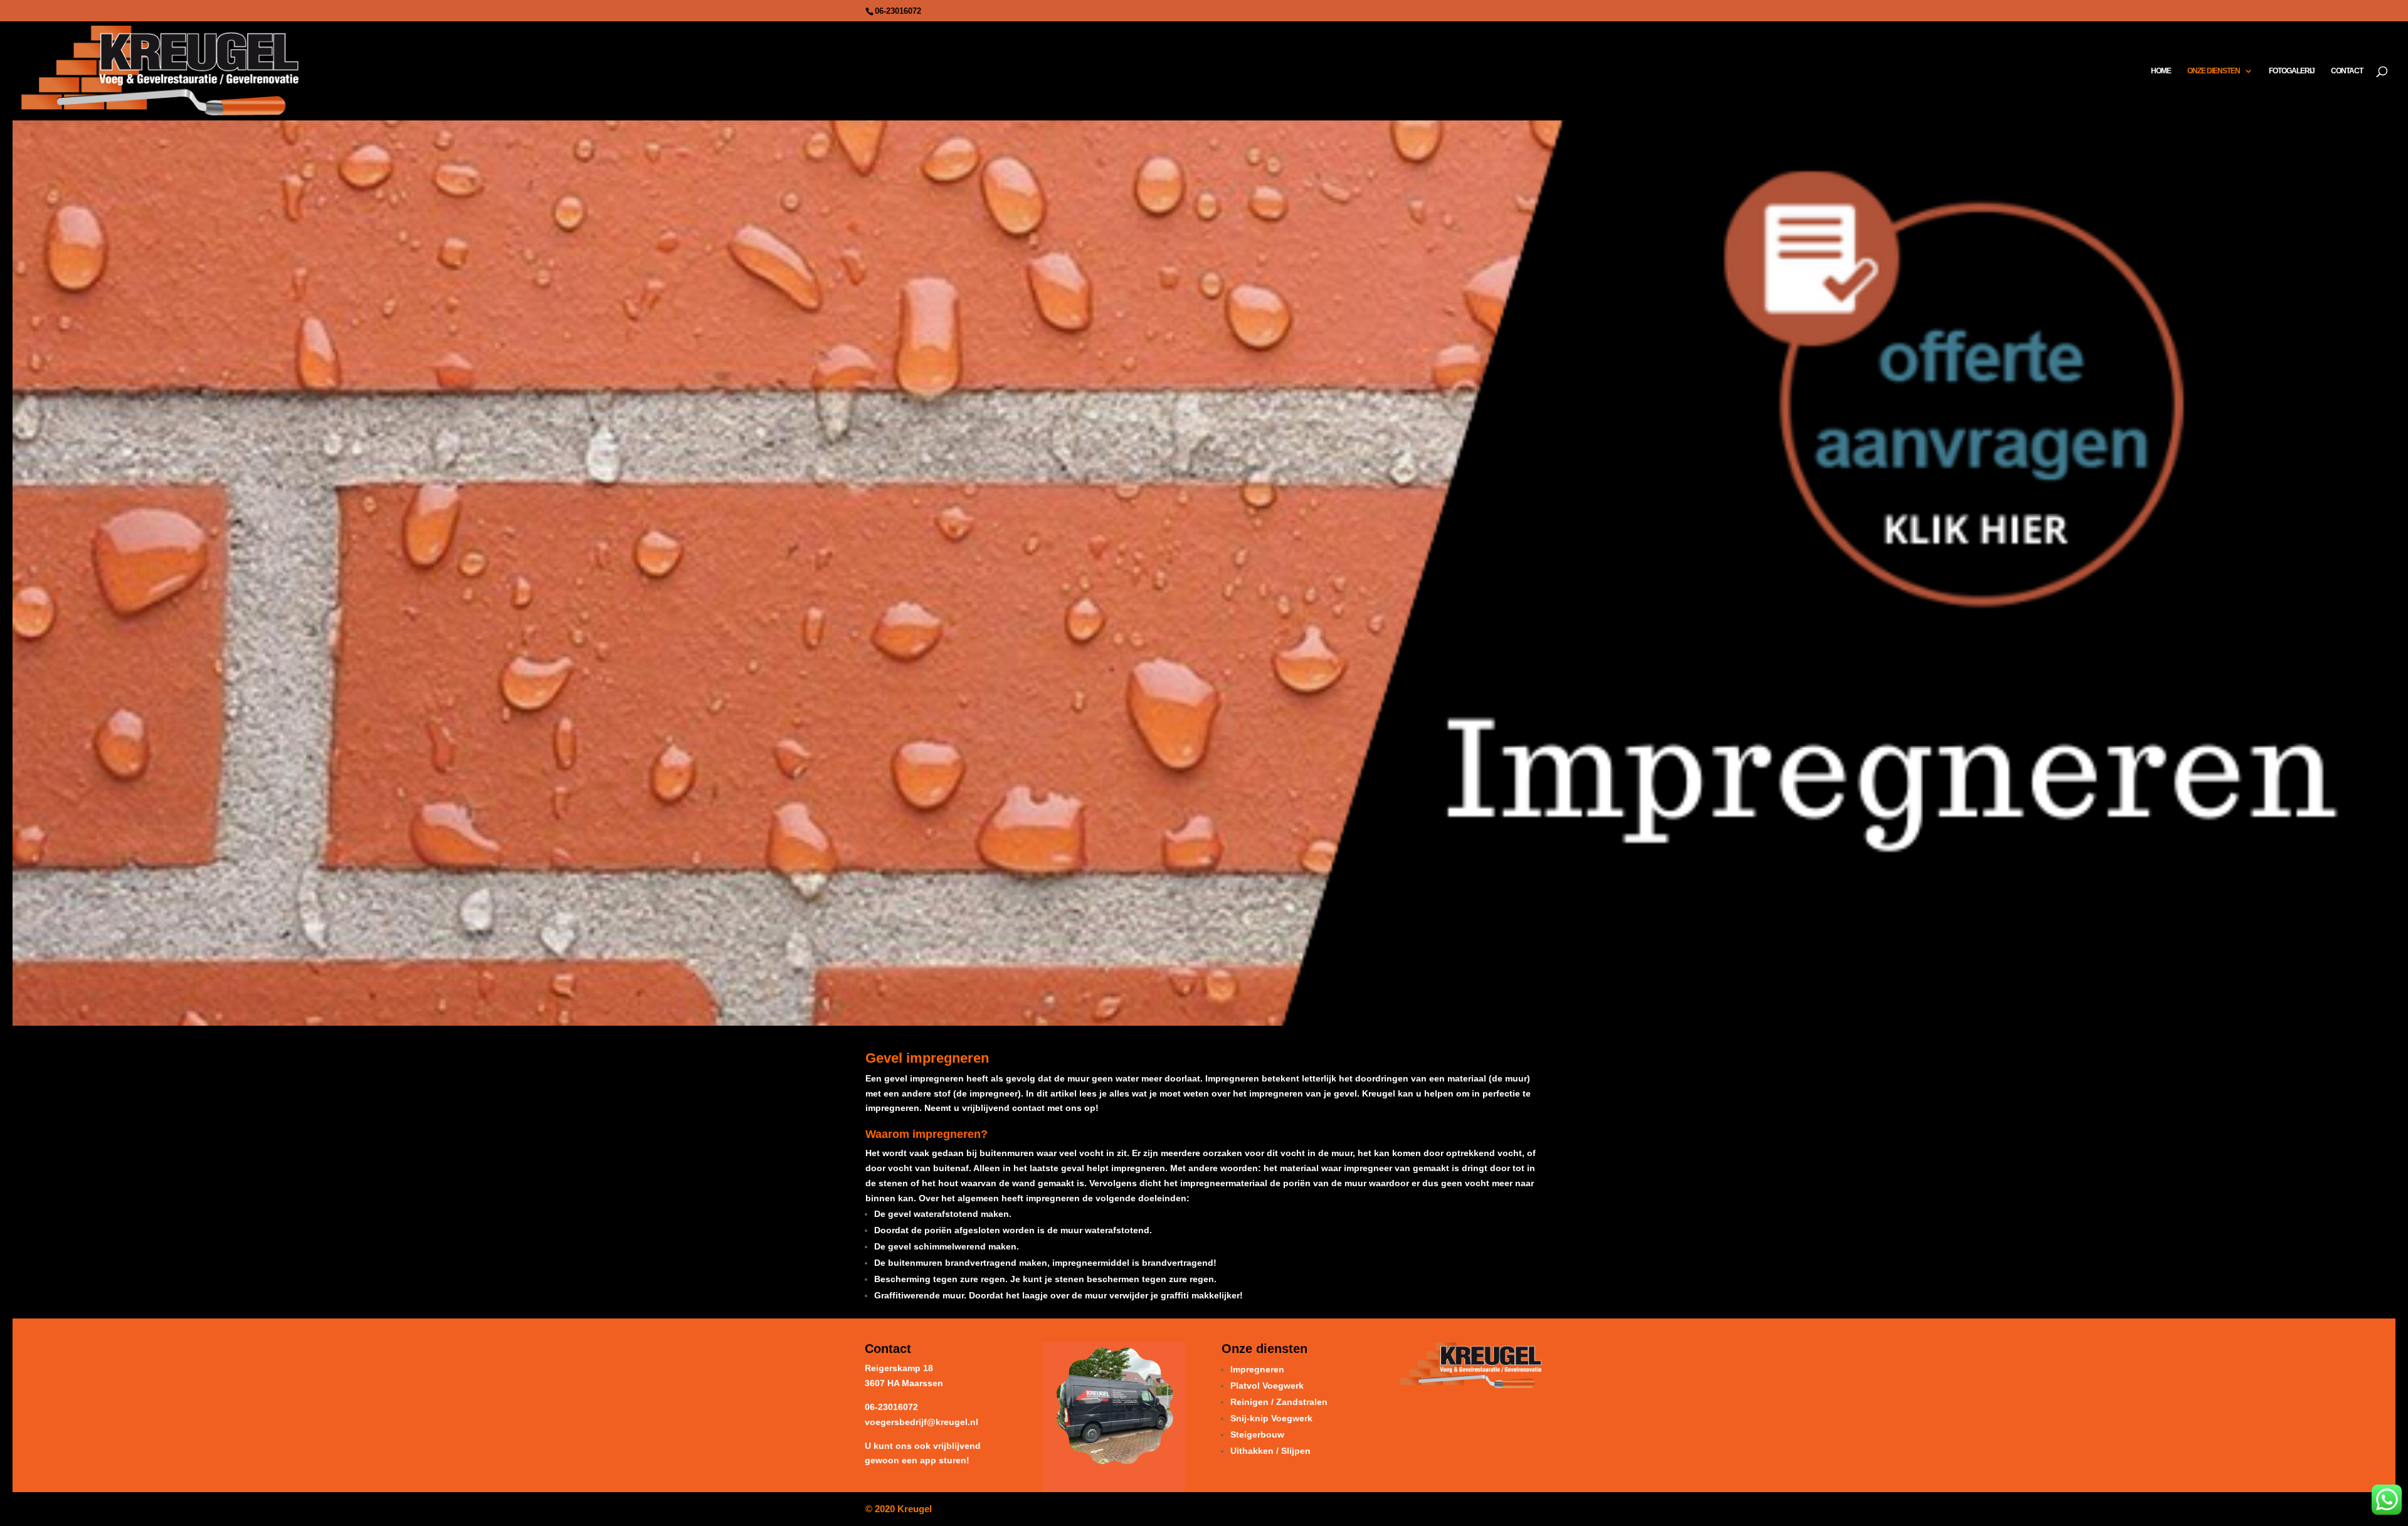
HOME (2161, 71)
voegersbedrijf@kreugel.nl (921, 1422)
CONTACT (2347, 71)
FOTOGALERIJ (2292, 71)
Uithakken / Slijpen (1270, 1451)
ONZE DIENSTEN (2214, 71)
